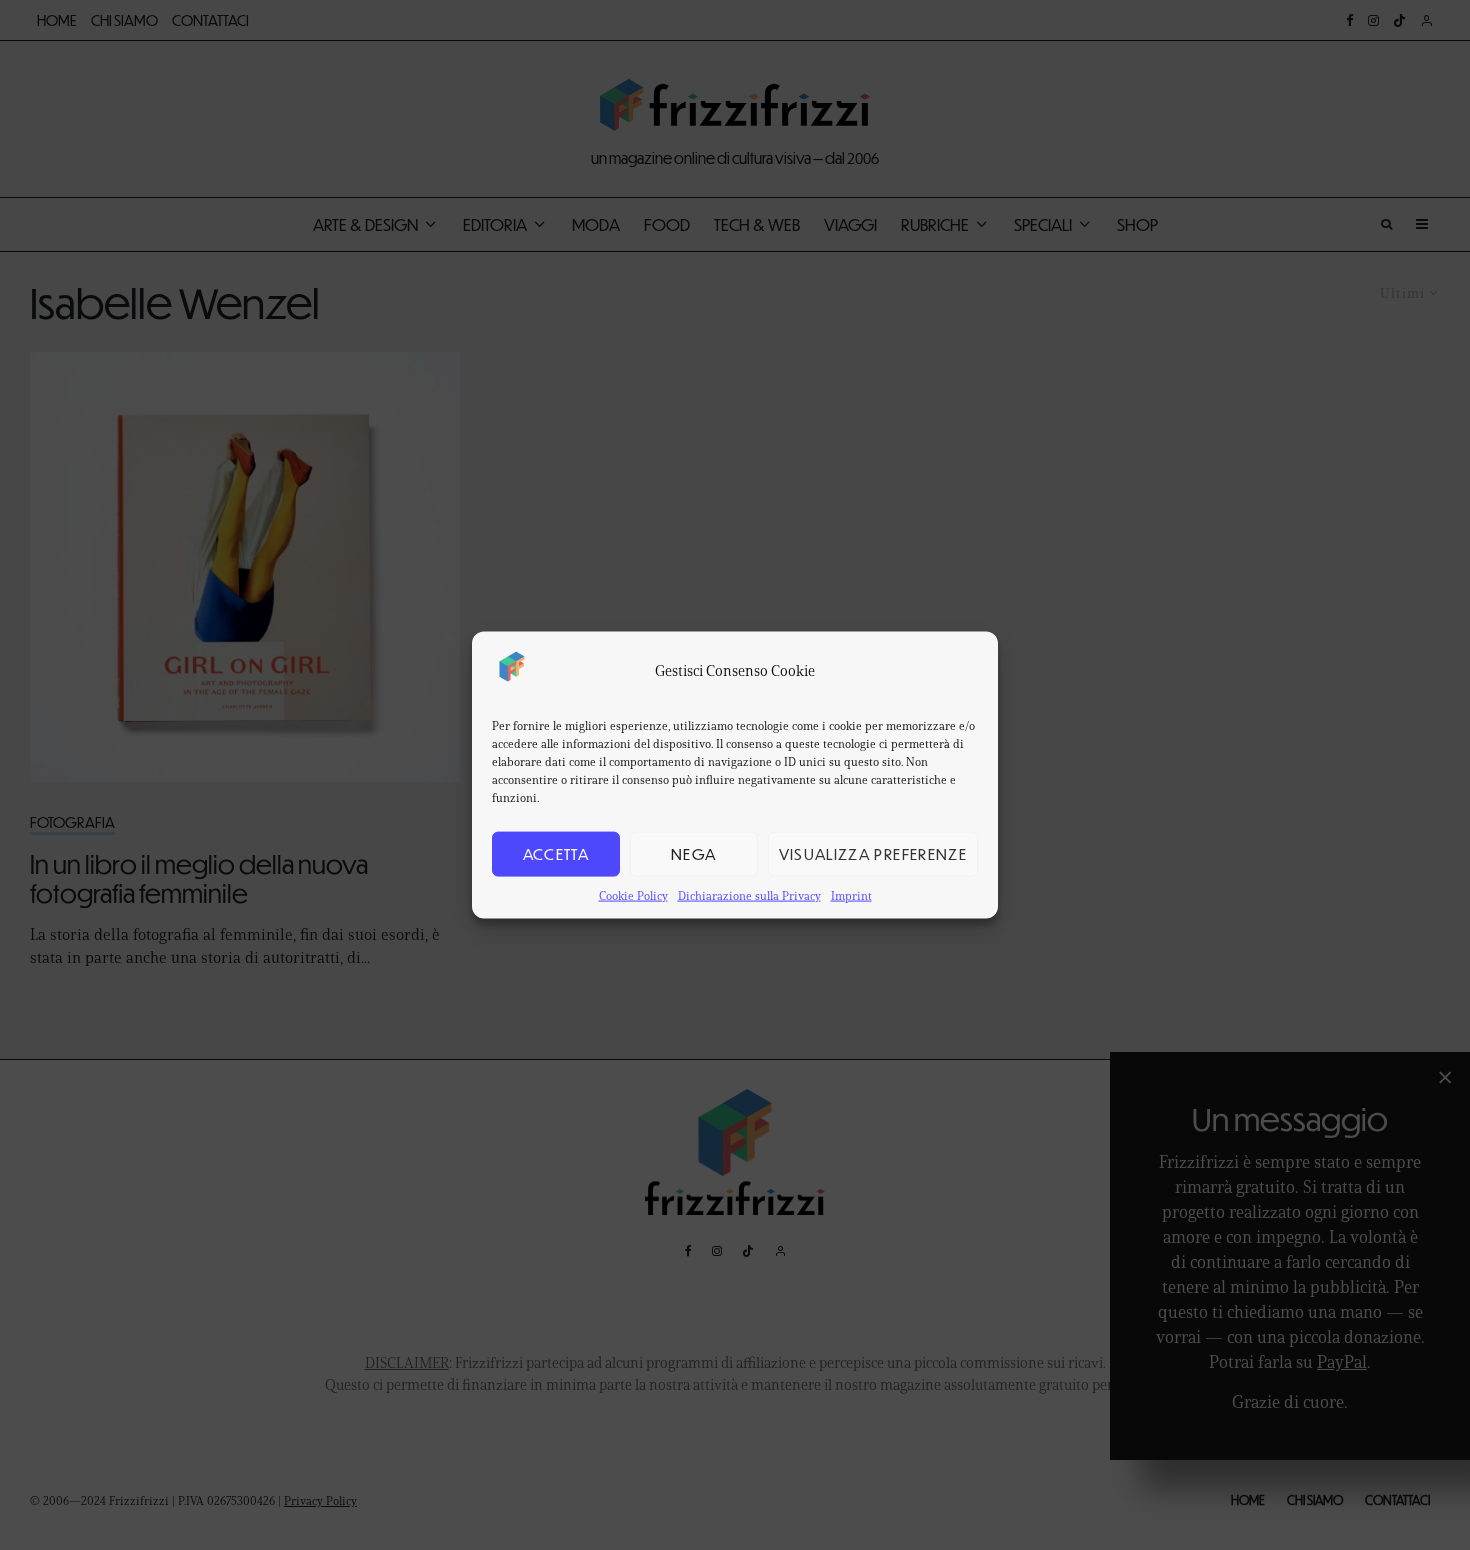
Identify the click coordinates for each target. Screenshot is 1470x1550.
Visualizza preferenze (873, 853)
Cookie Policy (633, 894)
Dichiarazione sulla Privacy (749, 894)
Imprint (851, 894)
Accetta (556, 853)
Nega (693, 853)
